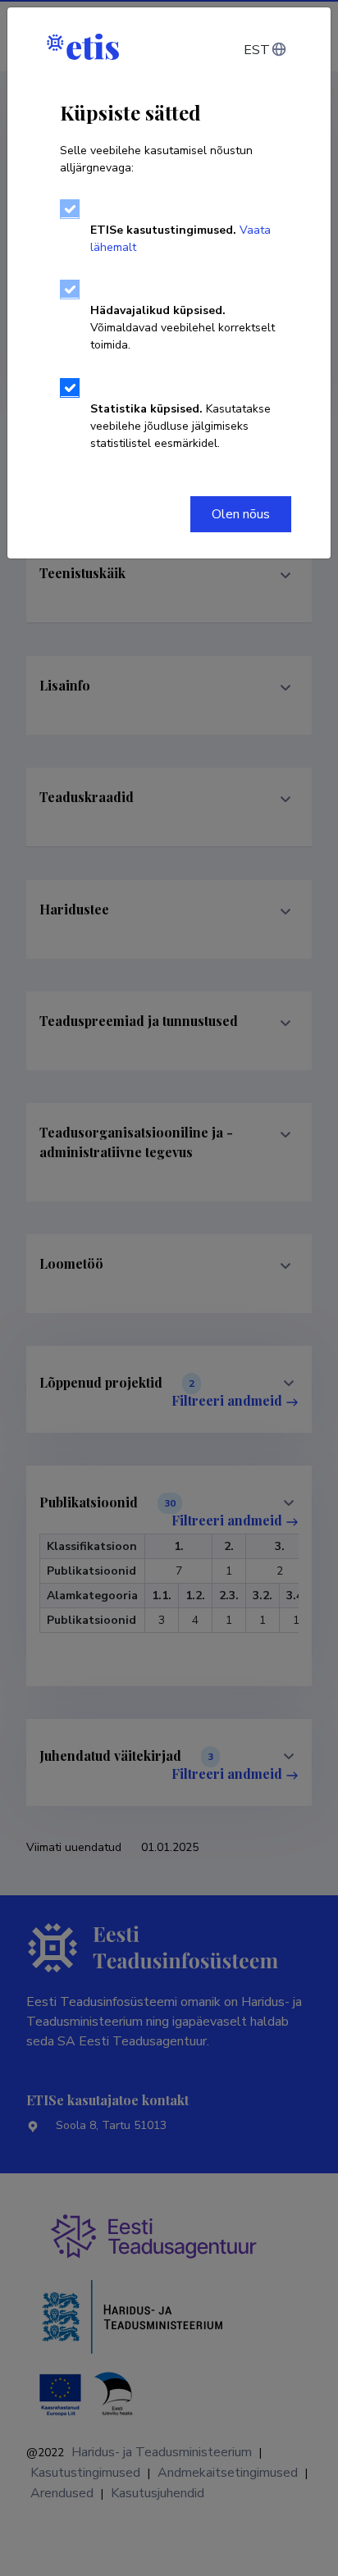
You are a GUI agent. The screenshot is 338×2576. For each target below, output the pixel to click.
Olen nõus (241, 514)
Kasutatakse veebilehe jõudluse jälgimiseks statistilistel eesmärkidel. (180, 426)
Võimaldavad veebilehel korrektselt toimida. (183, 328)
